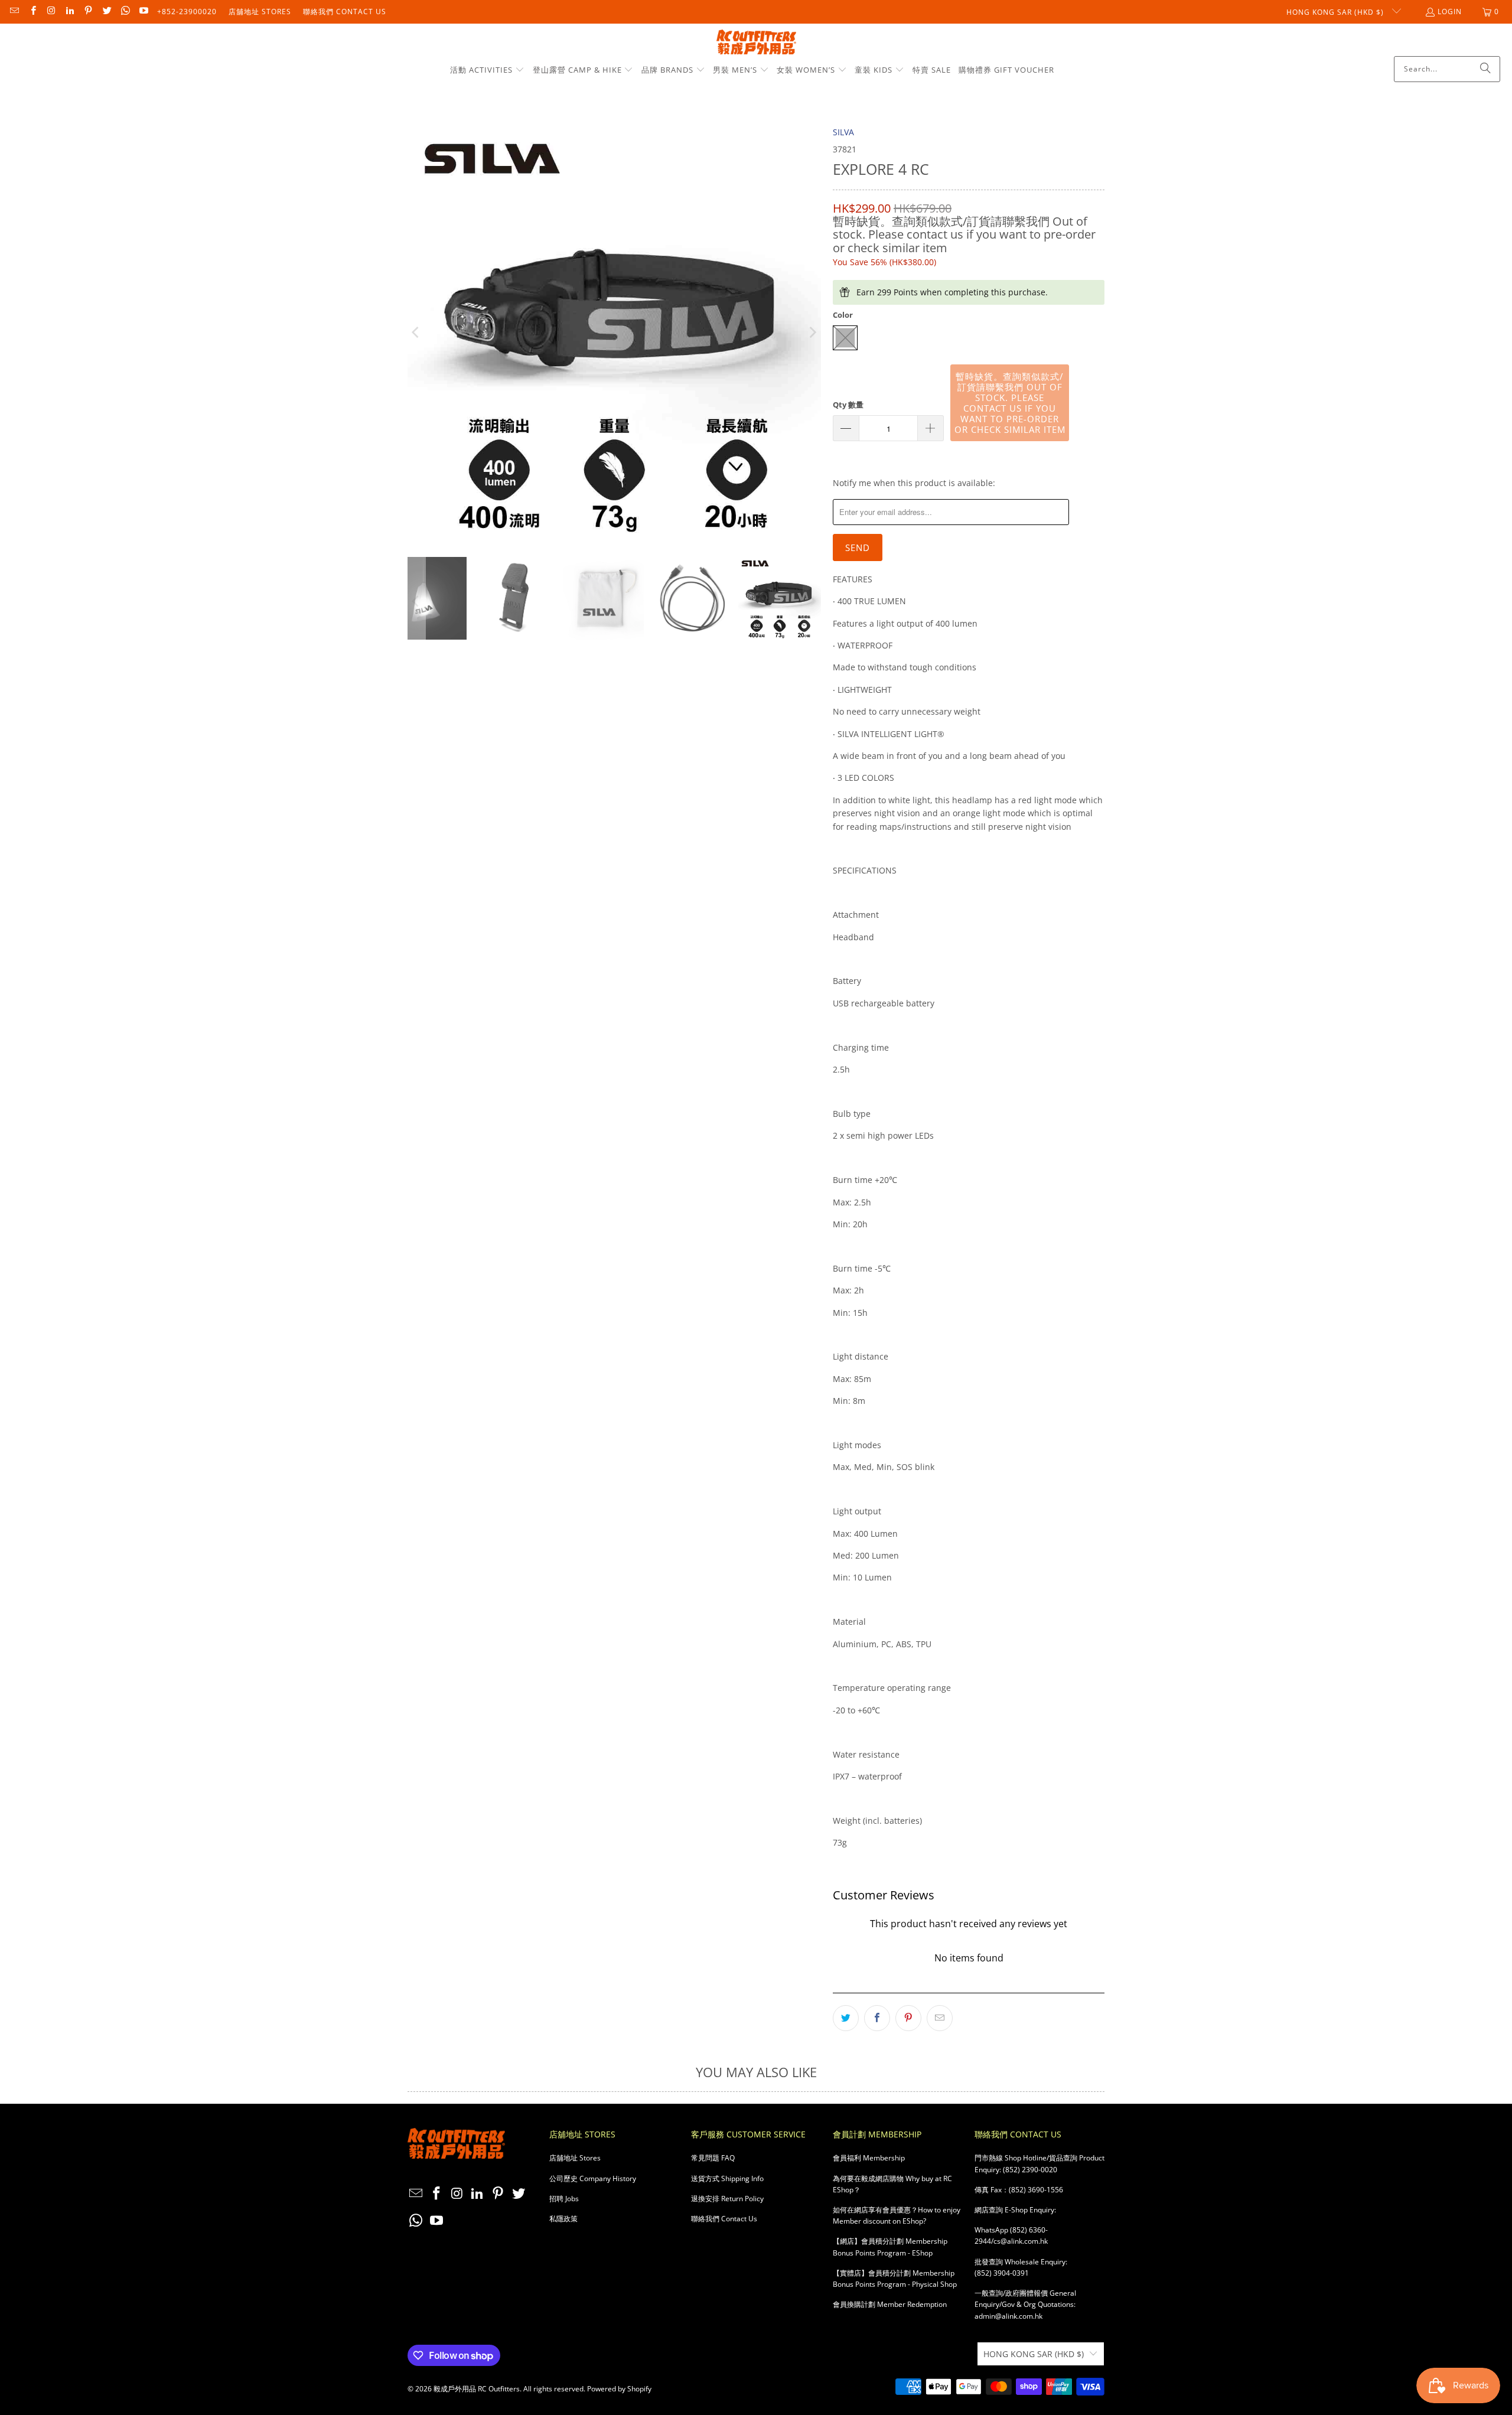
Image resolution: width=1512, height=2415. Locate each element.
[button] (487, 70)
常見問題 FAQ (713, 2158)
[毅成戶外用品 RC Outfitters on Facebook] (32, 12)
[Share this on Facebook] (877, 2018)
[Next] (812, 333)
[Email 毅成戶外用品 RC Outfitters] (14, 12)
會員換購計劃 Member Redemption (890, 2304)
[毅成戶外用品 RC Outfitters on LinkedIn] (69, 12)
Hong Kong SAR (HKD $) (1336, 12)
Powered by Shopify (619, 2389)
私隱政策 (563, 2219)
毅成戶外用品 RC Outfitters (477, 2389)
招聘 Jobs (564, 2199)
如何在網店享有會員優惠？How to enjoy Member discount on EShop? (897, 2215)
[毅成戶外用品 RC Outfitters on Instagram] (51, 12)
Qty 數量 (848, 405)
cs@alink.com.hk (1021, 2241)
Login (1450, 12)
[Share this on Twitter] (846, 2018)
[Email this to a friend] (940, 2018)
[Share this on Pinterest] (908, 2018)
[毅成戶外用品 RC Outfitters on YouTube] (143, 12)
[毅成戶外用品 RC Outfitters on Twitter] (106, 12)
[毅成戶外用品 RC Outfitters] (756, 43)
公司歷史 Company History (593, 2178)
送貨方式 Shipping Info (727, 2178)
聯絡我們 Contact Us (345, 12)
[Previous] (416, 333)
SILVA (843, 132)
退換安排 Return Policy (727, 2199)
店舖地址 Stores (260, 12)
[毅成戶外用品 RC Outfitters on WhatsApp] (125, 12)
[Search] (1485, 69)
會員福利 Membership (869, 2158)
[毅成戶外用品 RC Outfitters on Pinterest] (88, 12)
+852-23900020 (187, 12)
